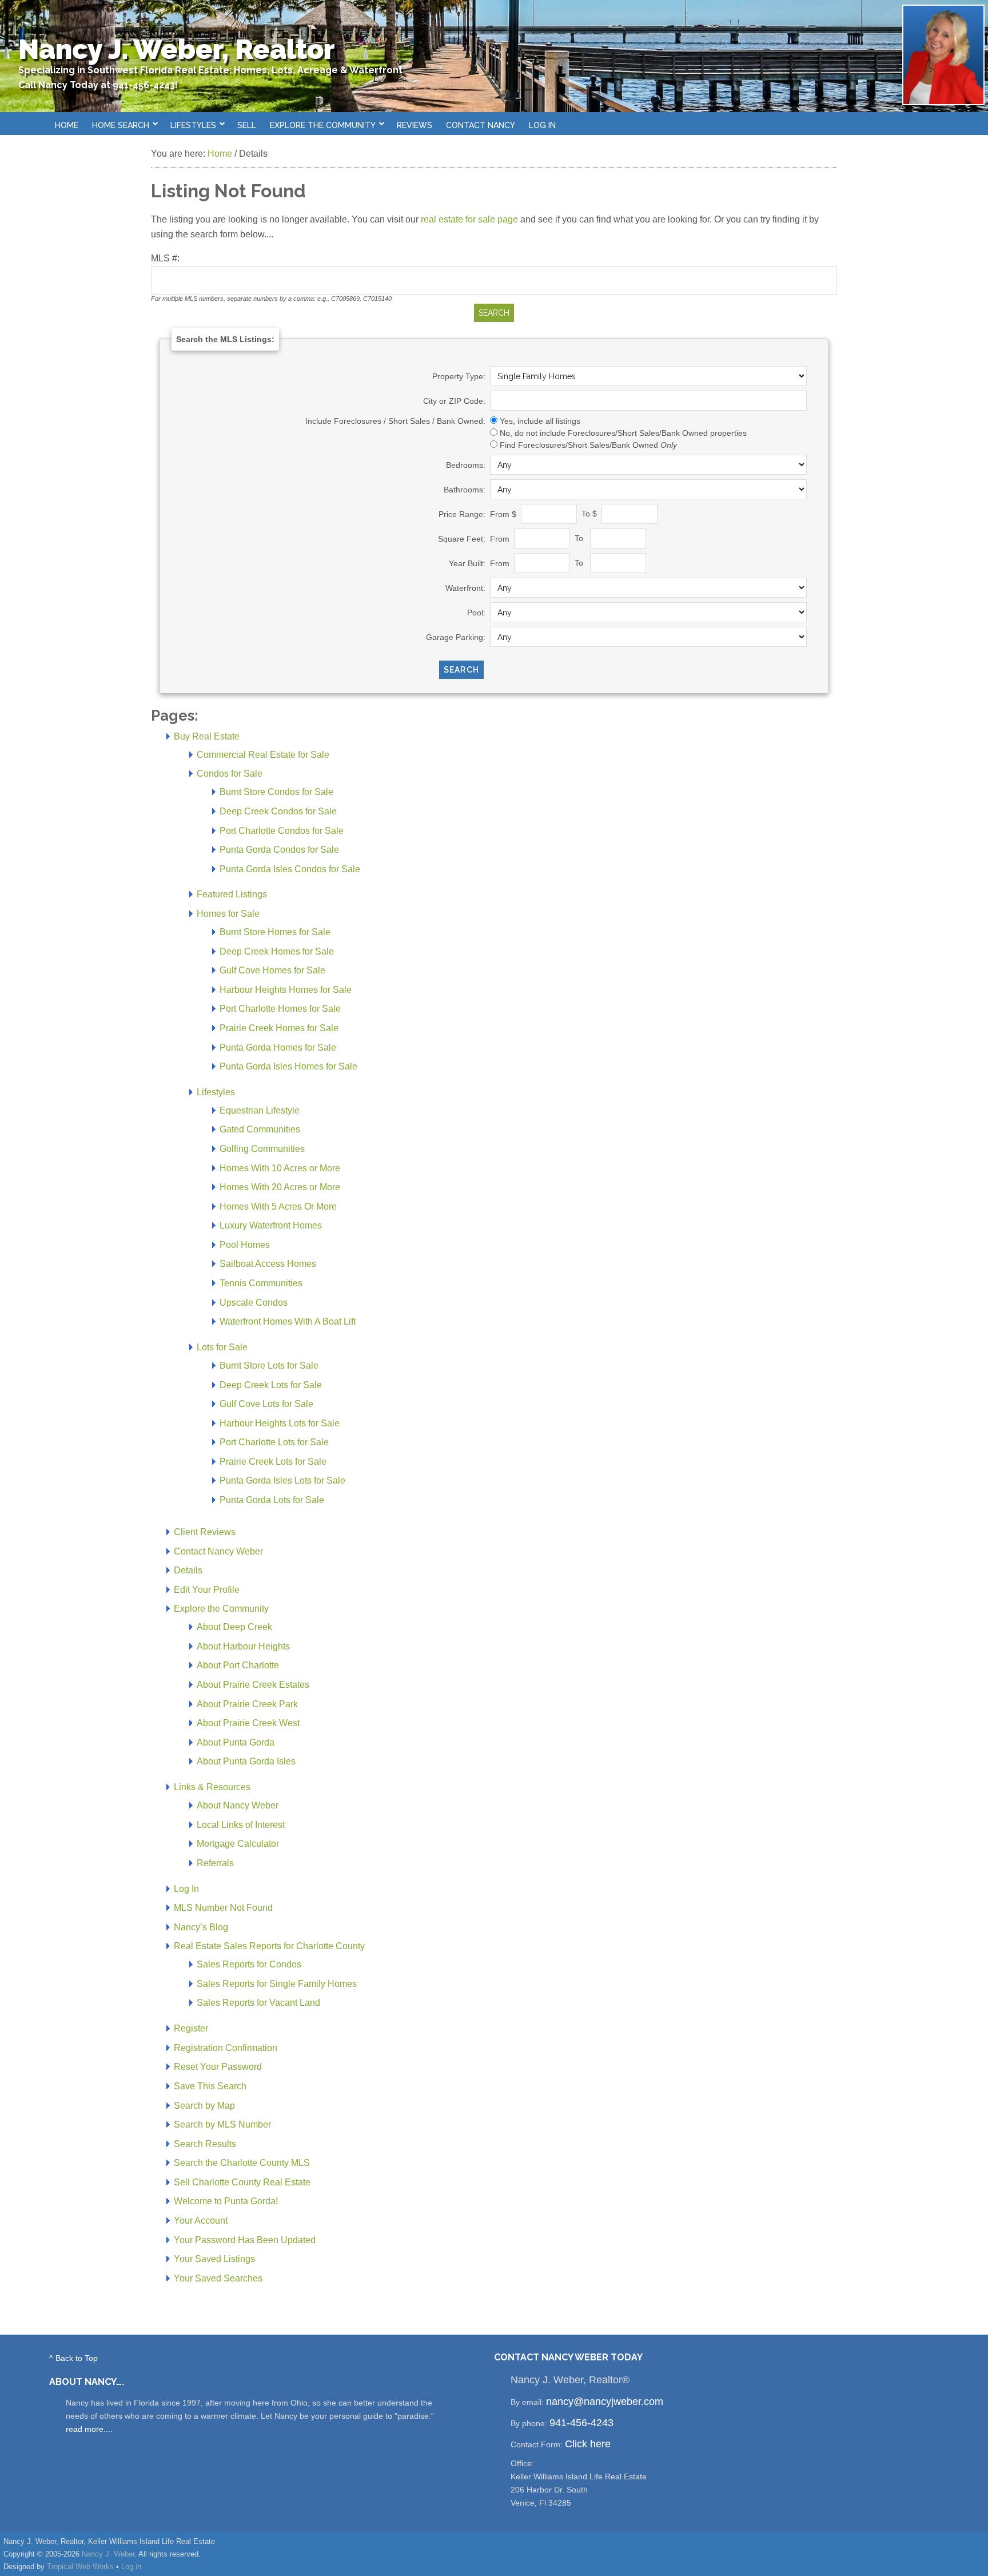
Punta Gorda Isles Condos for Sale (290, 869)
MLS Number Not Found (223, 1908)
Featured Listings (232, 894)
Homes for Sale (228, 914)
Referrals (215, 1863)
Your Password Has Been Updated (245, 2240)
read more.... (89, 2429)
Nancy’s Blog (201, 1927)
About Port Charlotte (238, 1665)
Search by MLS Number (222, 2124)
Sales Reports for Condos (249, 1964)
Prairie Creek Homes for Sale (279, 1028)
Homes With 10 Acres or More (280, 1168)
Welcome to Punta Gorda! (226, 2201)
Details (188, 1570)
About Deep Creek (234, 1627)
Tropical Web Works (80, 2567)
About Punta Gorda (236, 1742)
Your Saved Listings (214, 2259)
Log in (131, 2567)
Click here (588, 2444)
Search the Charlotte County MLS (242, 2163)
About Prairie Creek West (248, 1723)
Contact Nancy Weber (218, 1551)
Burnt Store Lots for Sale (269, 1365)
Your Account (201, 2221)
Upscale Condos (254, 1303)
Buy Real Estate (207, 736)
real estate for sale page (469, 219)
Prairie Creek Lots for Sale (273, 1462)
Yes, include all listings (540, 421)
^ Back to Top (73, 2358)
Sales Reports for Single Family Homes (277, 1984)
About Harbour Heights (243, 1646)
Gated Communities (260, 1129)
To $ (590, 514)
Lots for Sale (222, 1347)
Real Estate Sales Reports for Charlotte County (269, 1946)
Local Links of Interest (241, 1825)
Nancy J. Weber (108, 2554)
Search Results (205, 2144)
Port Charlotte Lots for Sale (274, 1442)
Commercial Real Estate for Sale (263, 755)
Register (191, 2028)
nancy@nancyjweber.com (605, 2402)
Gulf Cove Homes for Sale (272, 970)
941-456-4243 (581, 2423)
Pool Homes (245, 1245)
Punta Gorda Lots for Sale (272, 1500)
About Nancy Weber (238, 1805)
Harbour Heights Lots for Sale (280, 1423)
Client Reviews (205, 1532)
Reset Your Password (218, 2067)
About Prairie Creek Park (247, 1704)
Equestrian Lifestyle (260, 1110)
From (501, 538)
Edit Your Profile (207, 1590)
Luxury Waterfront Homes (271, 1225)
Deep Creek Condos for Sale (278, 811)
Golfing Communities (262, 1149)
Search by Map (204, 2106)
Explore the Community (221, 1609)
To (581, 538)
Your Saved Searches (218, 2278)
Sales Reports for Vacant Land (258, 2003)
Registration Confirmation (226, 2048)
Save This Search (210, 2086)
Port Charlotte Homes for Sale (280, 1009)
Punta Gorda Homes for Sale (278, 1048)
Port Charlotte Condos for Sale (282, 831)
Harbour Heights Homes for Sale (286, 990)
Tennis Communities (261, 1283)
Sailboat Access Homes (268, 1264)
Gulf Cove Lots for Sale (266, 1404)
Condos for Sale (230, 774)
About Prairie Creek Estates (253, 1685)
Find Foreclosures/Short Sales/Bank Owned (588, 445)
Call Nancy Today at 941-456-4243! (98, 85)
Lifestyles (216, 1092)
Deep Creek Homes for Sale (277, 951)
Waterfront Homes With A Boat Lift (288, 1321)
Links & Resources (212, 1787)
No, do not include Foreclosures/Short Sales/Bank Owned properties (623, 433)
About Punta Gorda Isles (246, 1761)
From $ (504, 514)
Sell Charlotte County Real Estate (242, 2182)
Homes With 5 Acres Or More (278, 1206)
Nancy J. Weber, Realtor (177, 49)
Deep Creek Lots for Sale (271, 1385)
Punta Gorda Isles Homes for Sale (288, 1066)
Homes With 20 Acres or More (280, 1187)
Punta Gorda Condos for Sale (279, 850)
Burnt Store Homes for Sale (275, 932)
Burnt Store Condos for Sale (276, 792)
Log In (542, 125)
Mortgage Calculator (238, 1844)
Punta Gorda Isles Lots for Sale (282, 1480)
